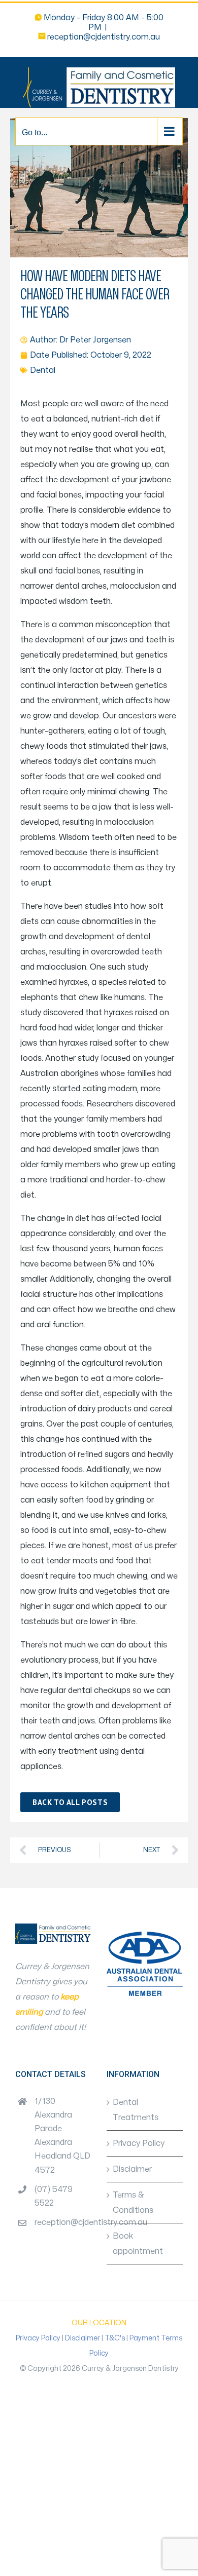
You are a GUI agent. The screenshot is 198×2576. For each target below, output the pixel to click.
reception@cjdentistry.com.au (104, 37)
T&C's (115, 2338)
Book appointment (138, 2244)
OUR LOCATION (99, 2323)
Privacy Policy (139, 2143)
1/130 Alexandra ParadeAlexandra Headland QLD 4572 (62, 2136)
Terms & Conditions (133, 2203)
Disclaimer (132, 2169)
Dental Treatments (136, 2110)
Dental (43, 370)
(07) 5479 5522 (54, 2196)
